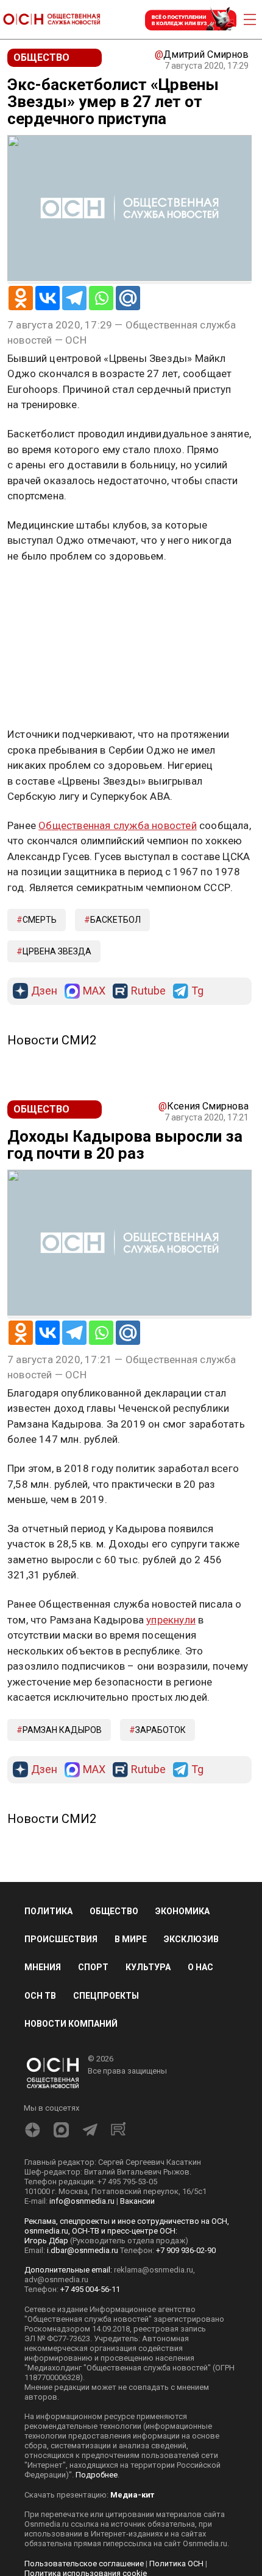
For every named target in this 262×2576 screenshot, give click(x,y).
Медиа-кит (132, 2495)
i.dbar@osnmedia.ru (83, 2250)
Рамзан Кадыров (62, 1730)
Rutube (148, 991)
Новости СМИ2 (52, 1040)
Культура (148, 1967)
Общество (114, 1911)
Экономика (182, 1911)
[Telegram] (74, 298)
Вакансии (137, 2201)
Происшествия (61, 1939)
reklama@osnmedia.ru (154, 2270)
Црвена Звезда (57, 951)
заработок (161, 1730)
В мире (131, 1939)
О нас (200, 1967)
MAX (94, 991)
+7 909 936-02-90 (186, 2250)
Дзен (44, 991)
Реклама (45, 591)
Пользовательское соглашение (84, 2564)
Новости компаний (71, 2024)
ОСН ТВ (40, 1996)
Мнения (43, 1967)
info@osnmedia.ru (82, 2201)
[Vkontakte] (48, 298)
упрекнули (171, 1620)
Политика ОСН (176, 2564)
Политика (48, 1911)
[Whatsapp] (101, 298)
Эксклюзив (191, 1939)
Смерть (40, 920)
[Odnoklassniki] (21, 298)
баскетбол (115, 920)
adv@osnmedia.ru (56, 2279)
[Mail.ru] (128, 298)
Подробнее (97, 2475)
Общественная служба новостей (118, 825)
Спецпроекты (106, 1996)
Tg (197, 991)
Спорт (93, 1967)
